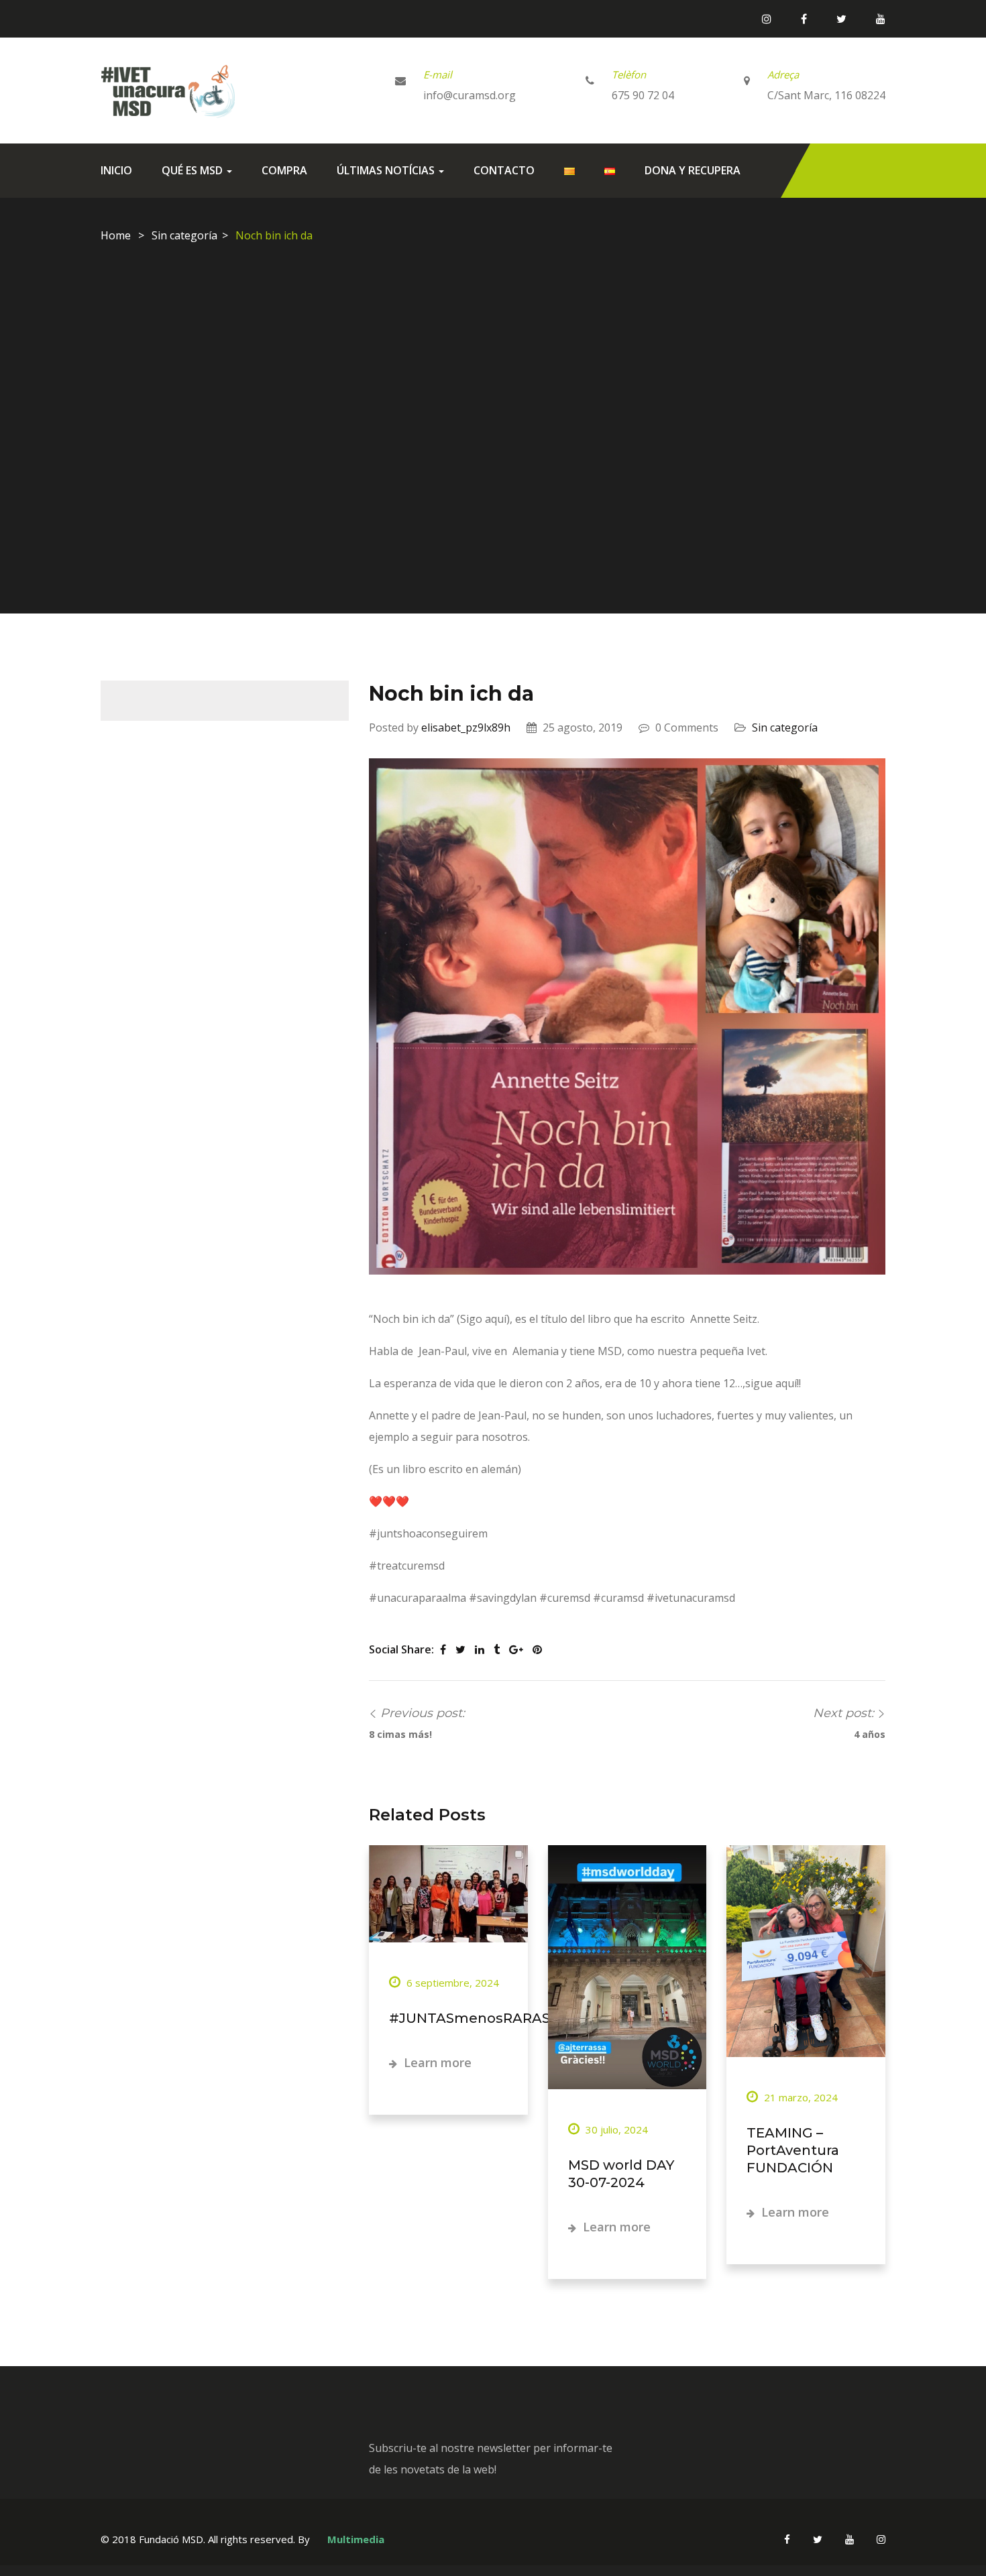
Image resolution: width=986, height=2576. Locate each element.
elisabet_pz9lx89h (466, 727)
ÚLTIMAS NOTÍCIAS (387, 170)
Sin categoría (184, 235)
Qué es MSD (194, 170)
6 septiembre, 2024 (451, 1983)
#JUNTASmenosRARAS (470, 2018)
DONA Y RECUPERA (693, 170)
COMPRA (284, 170)
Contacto (504, 170)
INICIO (116, 170)
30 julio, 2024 (615, 2129)
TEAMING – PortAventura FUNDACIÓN (793, 2150)
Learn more (436, 2062)
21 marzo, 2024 (800, 2097)
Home (116, 235)
